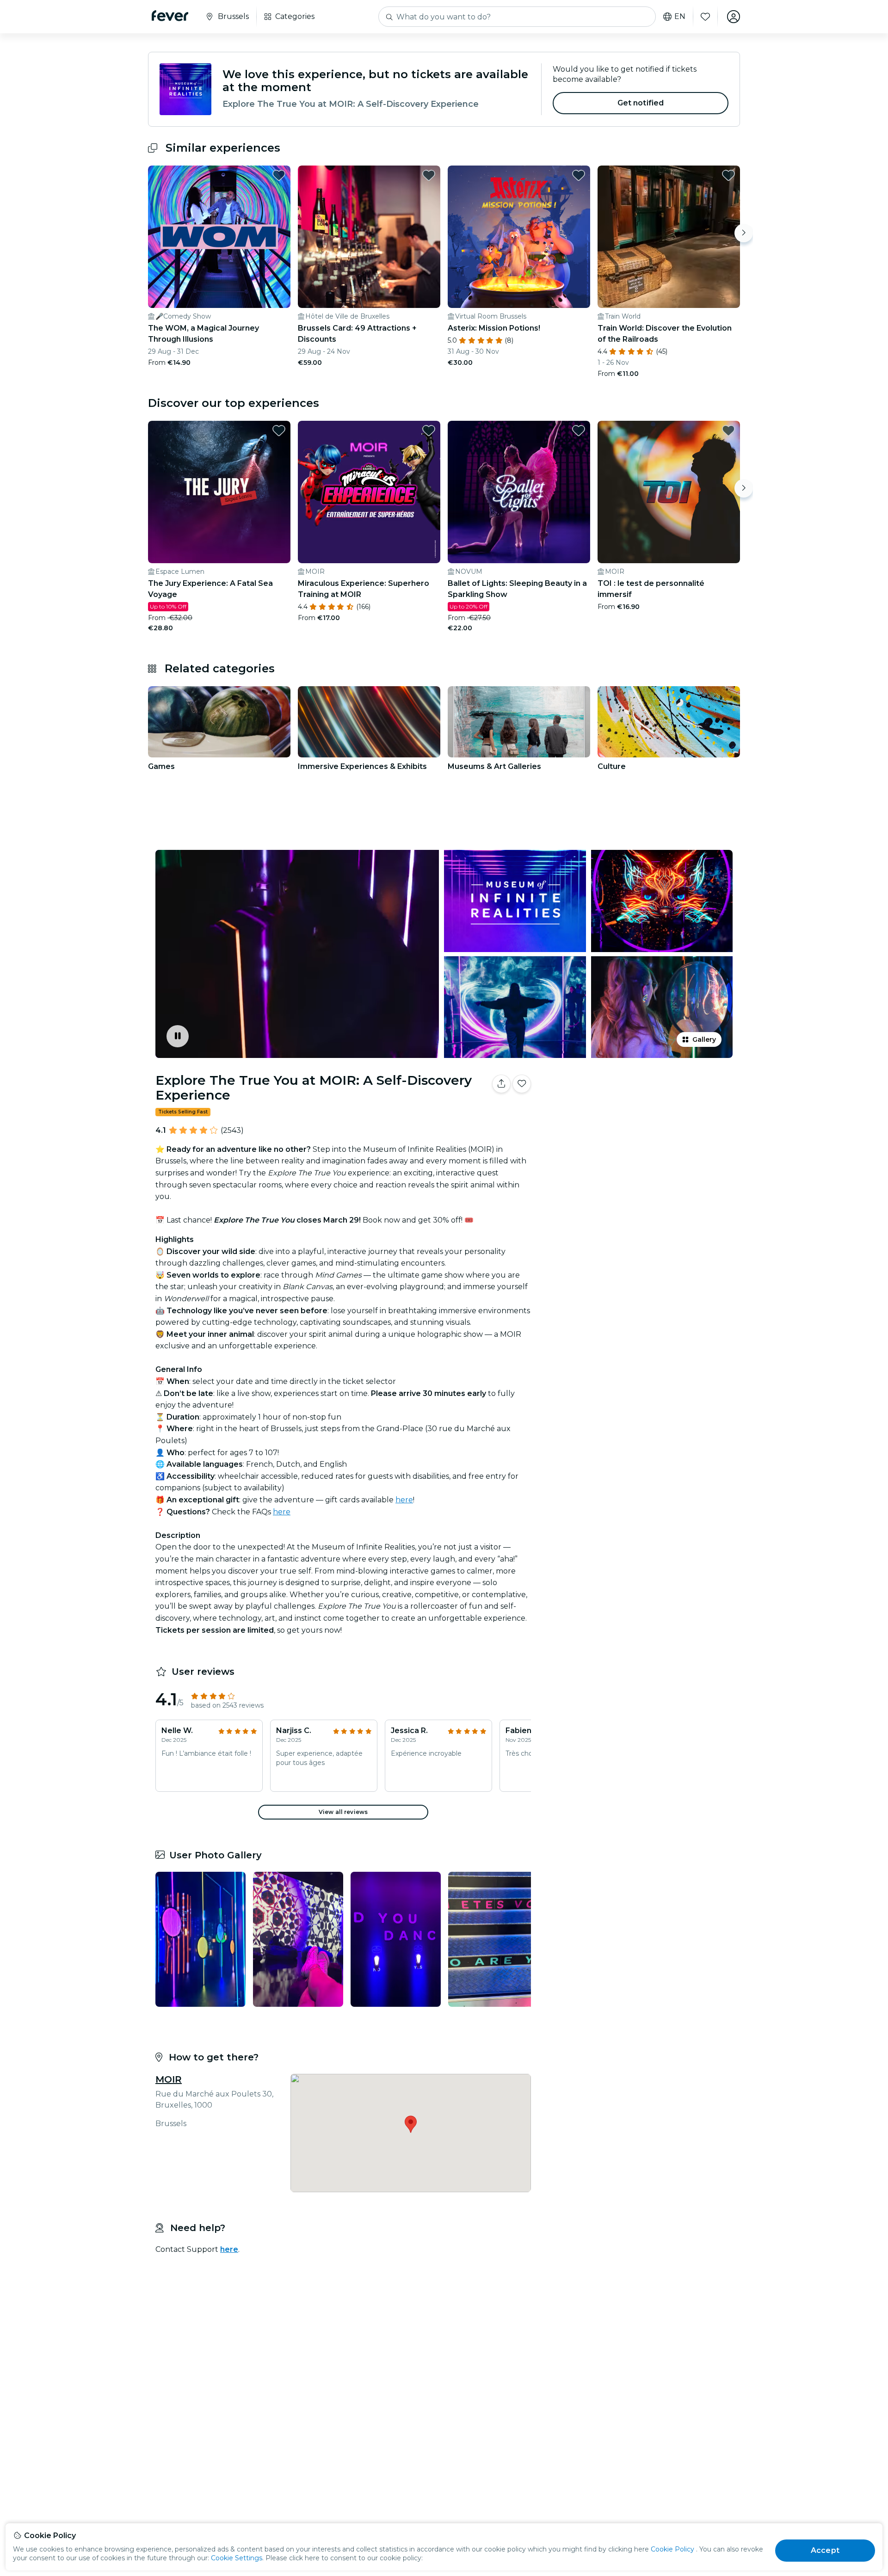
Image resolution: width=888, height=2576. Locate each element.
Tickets (637, 1113)
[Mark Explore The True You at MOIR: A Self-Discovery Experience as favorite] (522, 1084)
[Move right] (744, 233)
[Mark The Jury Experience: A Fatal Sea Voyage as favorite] (279, 430)
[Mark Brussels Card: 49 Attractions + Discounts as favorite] (429, 175)
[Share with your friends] (501, 1084)
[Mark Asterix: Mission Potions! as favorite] (579, 175)
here (404, 1500)
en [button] (680, 17)
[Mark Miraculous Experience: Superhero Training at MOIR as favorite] (429, 430)
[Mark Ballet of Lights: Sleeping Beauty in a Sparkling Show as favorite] (579, 430)
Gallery (704, 1039)
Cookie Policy (672, 2549)
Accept (825, 2550)
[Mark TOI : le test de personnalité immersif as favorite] (728, 430)
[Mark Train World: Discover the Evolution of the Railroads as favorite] (728, 175)
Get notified (641, 103)
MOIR (169, 2079)
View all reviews (343, 1812)
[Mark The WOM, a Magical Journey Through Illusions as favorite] (279, 175)
